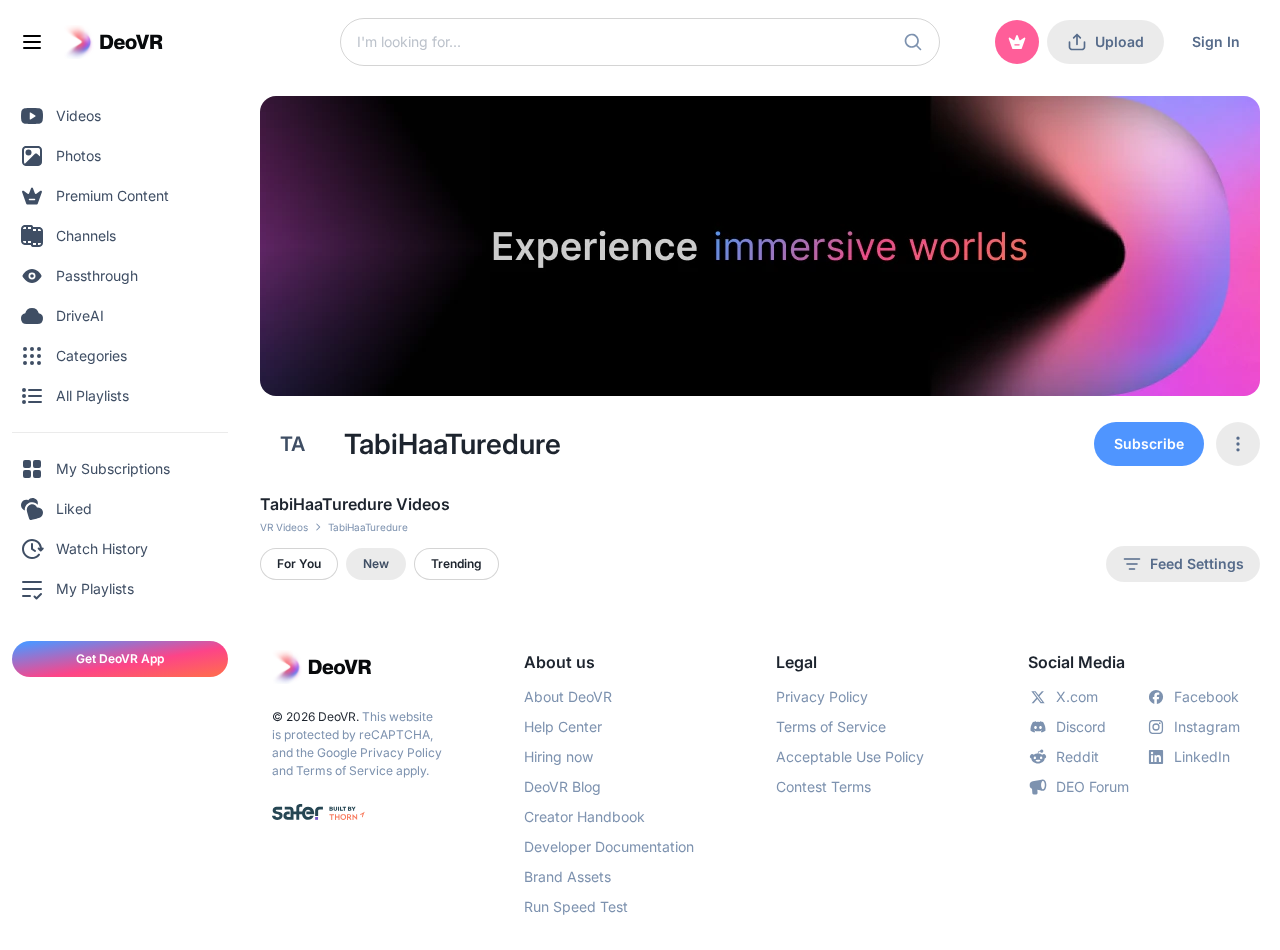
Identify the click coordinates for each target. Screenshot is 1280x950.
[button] (913, 42)
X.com (1077, 696)
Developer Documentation (609, 846)
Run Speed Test (576, 906)
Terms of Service (344, 770)
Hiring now (558, 756)
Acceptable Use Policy (850, 756)
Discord (1081, 726)
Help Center (563, 726)
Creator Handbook (584, 816)
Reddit (1077, 756)
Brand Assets (567, 876)
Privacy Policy (401, 752)
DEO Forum (1092, 786)
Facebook (1206, 696)
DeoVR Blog (562, 786)
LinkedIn (1202, 756)
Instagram (1207, 726)
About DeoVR (568, 696)
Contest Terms (823, 786)
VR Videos (284, 527)
